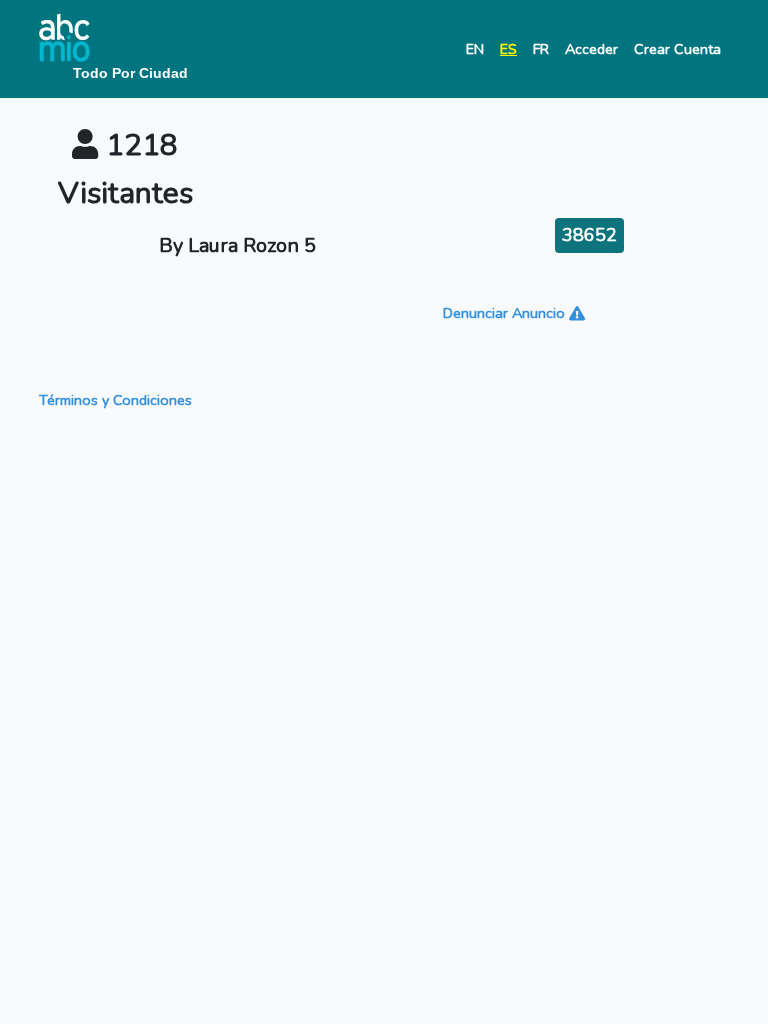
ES (508, 49)
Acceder (591, 49)
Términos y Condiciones (115, 400)
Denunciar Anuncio (506, 313)
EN (475, 49)
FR (541, 49)
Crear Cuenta (677, 49)
